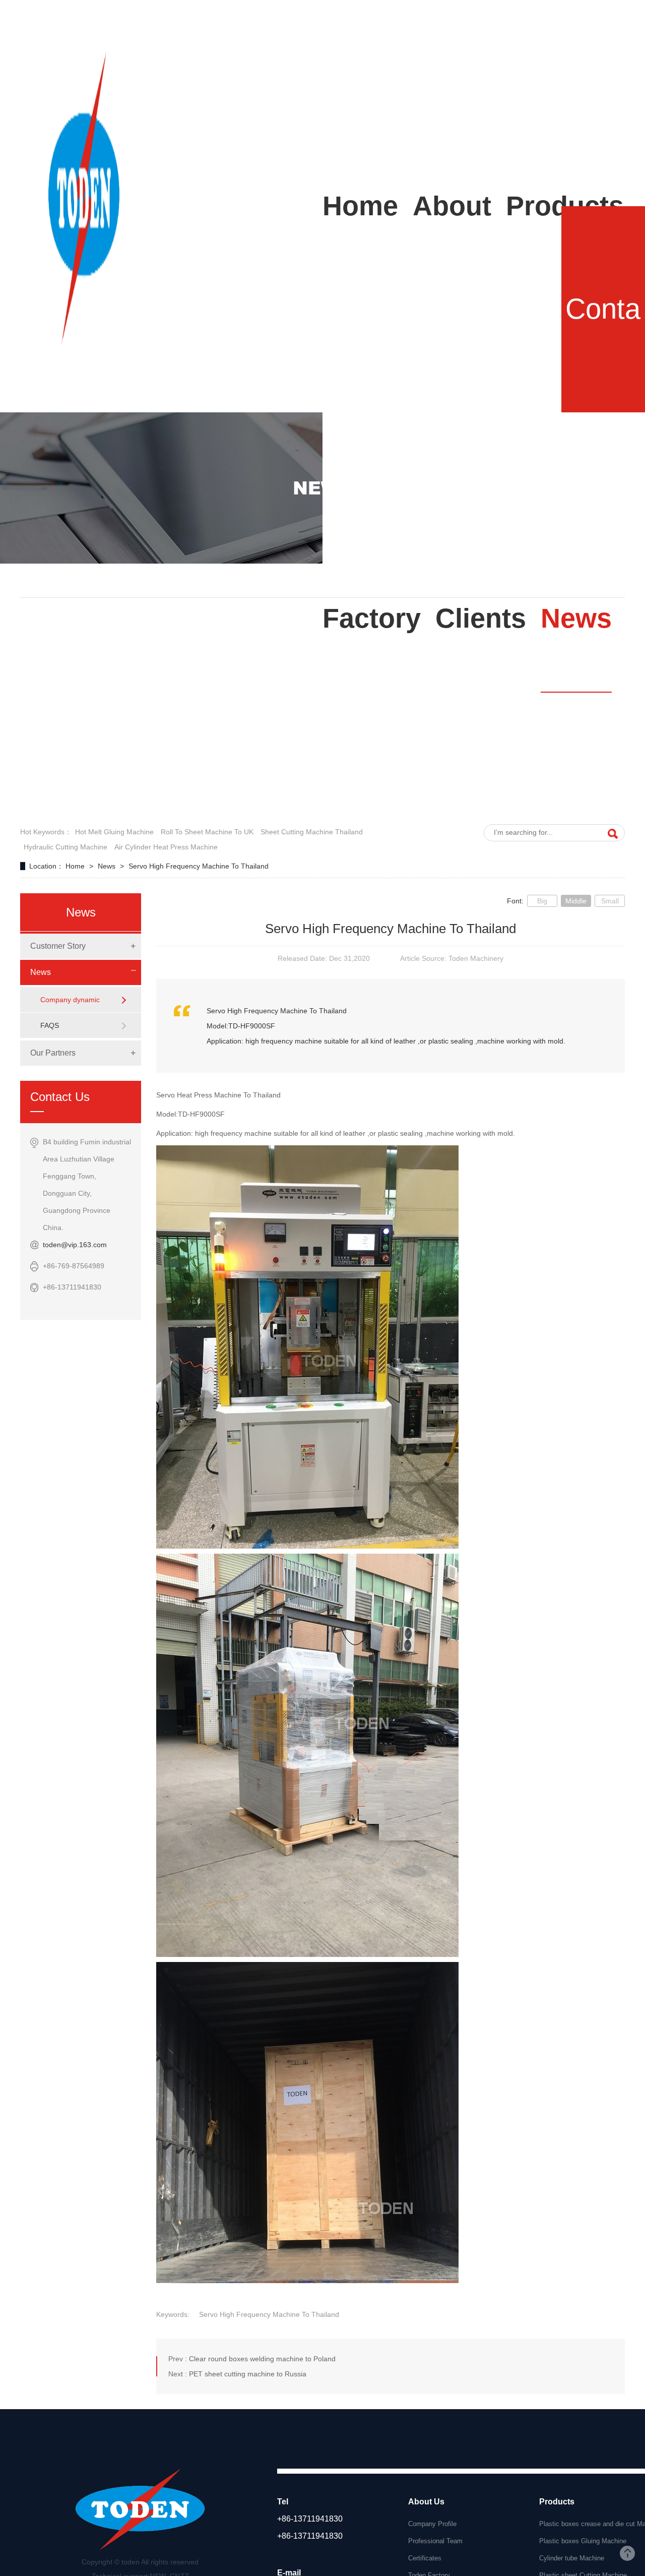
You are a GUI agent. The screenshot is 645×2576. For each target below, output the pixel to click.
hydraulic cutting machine (66, 847)
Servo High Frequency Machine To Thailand (199, 866)
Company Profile (432, 2524)
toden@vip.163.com (75, 1245)
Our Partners (53, 1053)
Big (542, 901)
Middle (576, 901)
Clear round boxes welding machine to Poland (262, 2359)
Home (76, 866)
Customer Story (58, 946)
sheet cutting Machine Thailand (312, 832)
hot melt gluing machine (114, 832)
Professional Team (435, 2541)
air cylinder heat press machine (166, 847)
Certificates (425, 2558)
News (108, 866)
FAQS (50, 1025)
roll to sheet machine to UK (207, 832)
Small (610, 901)
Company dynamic (70, 1000)
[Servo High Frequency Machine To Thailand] (84, 341)
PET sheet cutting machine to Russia (248, 2374)
